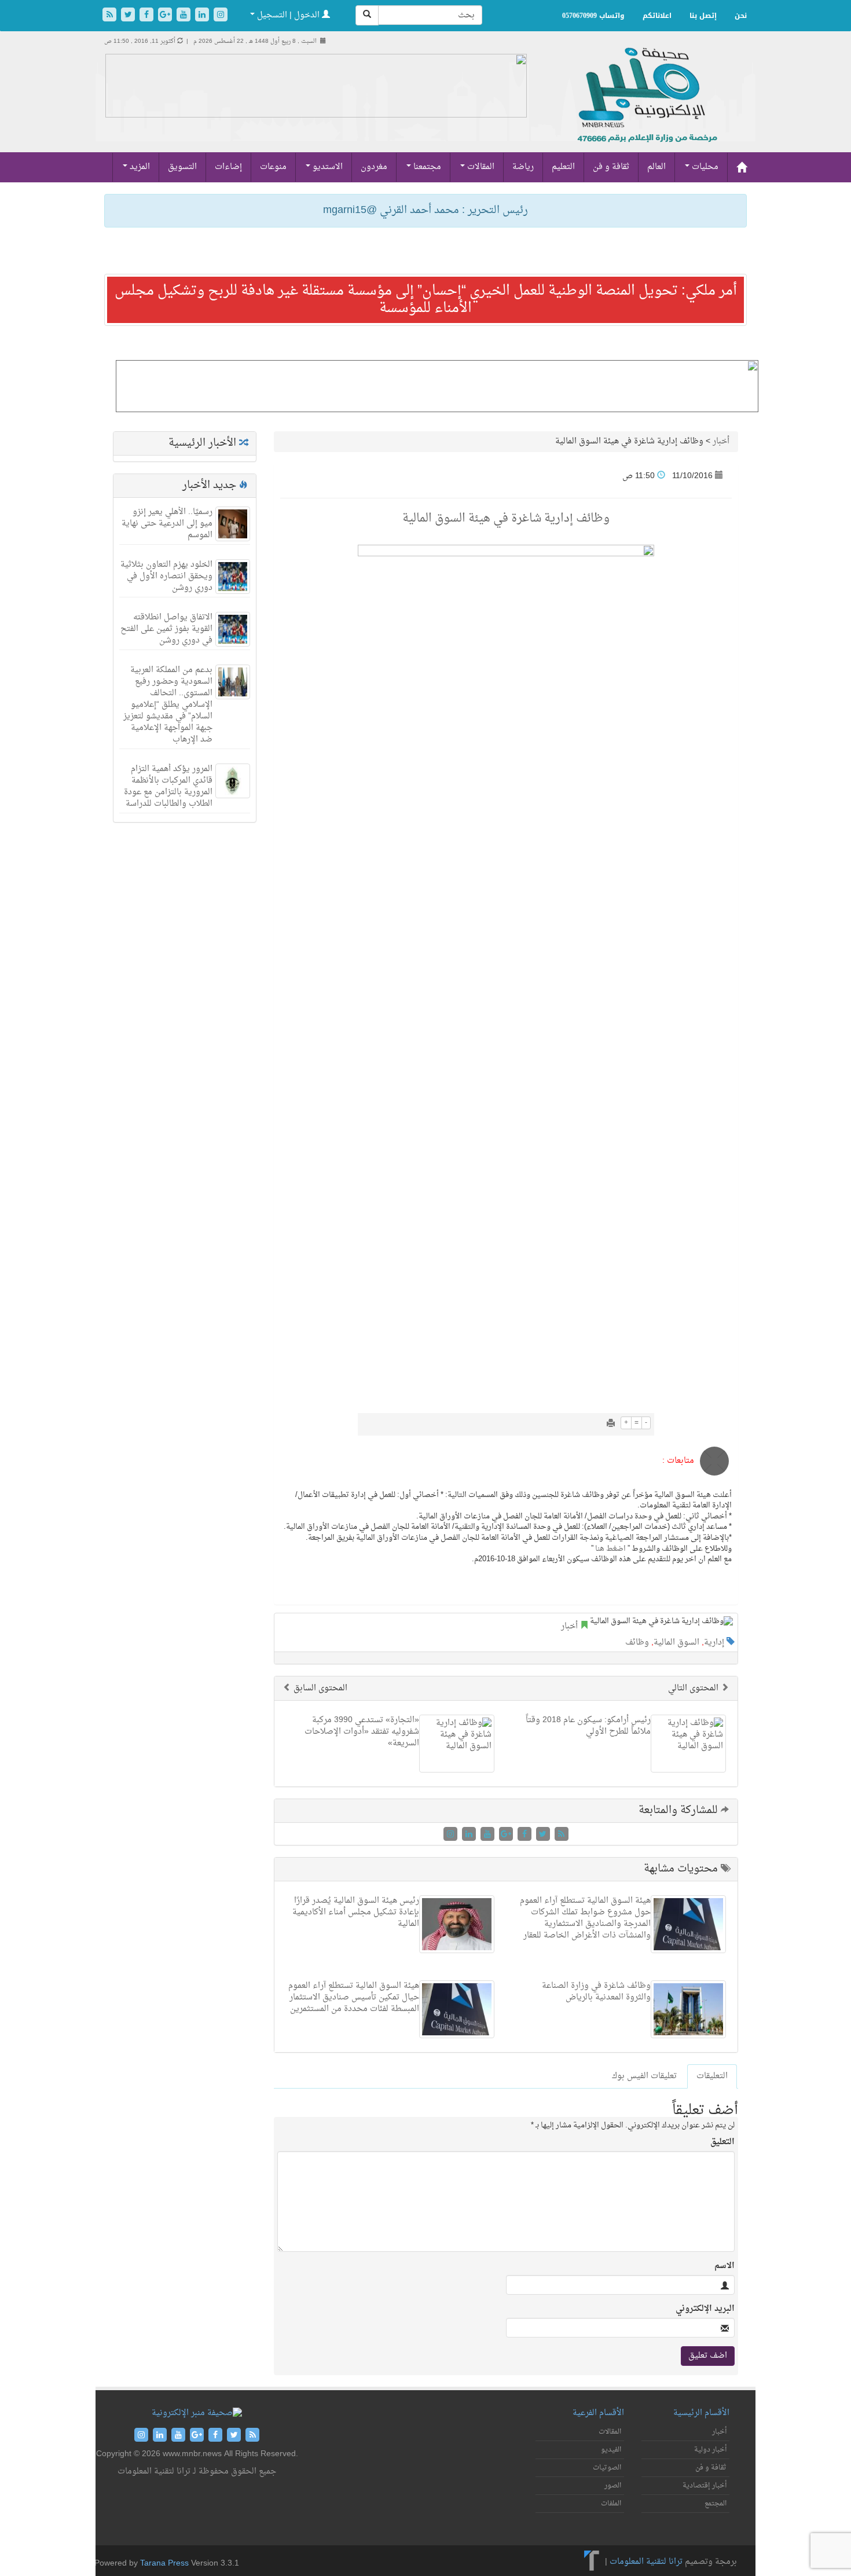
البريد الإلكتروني (705, 2309)
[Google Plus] (166, 16)
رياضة (523, 167)
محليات (704, 167)
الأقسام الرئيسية (701, 2413)
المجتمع (716, 2504)
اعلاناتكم (657, 16)
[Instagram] (221, 16)
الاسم (725, 2266)
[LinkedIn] (203, 16)
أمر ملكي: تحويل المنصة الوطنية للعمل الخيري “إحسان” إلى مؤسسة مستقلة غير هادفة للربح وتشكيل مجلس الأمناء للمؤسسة (426, 300)
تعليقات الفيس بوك (644, 2076)
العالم (656, 167)
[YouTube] (185, 16)
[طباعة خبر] (611, 1424)
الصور (613, 2486)
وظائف (637, 1643)
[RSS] (111, 16)
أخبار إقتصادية (705, 2486)
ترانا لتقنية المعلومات (646, 2562)
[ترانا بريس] (592, 2562)
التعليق (722, 2142)
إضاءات (228, 167)
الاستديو (327, 167)
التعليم (563, 167)
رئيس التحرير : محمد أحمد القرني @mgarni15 (425, 210)
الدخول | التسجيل (288, 15)
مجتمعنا (426, 167)
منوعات (273, 167)
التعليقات (712, 2076)
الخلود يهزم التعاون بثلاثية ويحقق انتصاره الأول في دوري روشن (166, 576)
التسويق (182, 167)
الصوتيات (607, 2468)
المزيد (139, 167)
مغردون (374, 167)
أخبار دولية (710, 2450)
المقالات (480, 167)
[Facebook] (148, 16)
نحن (741, 16)
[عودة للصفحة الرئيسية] (646, 107)
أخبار (721, 441)
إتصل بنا (703, 16)
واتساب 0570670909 (593, 16)
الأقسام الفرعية (598, 2413)
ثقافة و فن (611, 167)
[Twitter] (129, 16)
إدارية (714, 1643)
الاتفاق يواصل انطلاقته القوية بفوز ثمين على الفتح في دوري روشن (166, 629)
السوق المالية (676, 1643)
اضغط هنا (610, 1549)
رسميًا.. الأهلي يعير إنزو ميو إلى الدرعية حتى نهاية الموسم (167, 524)
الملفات (611, 2504)
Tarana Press (164, 2564)
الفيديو (611, 2450)
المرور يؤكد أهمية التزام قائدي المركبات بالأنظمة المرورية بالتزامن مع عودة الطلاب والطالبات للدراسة (168, 786)
